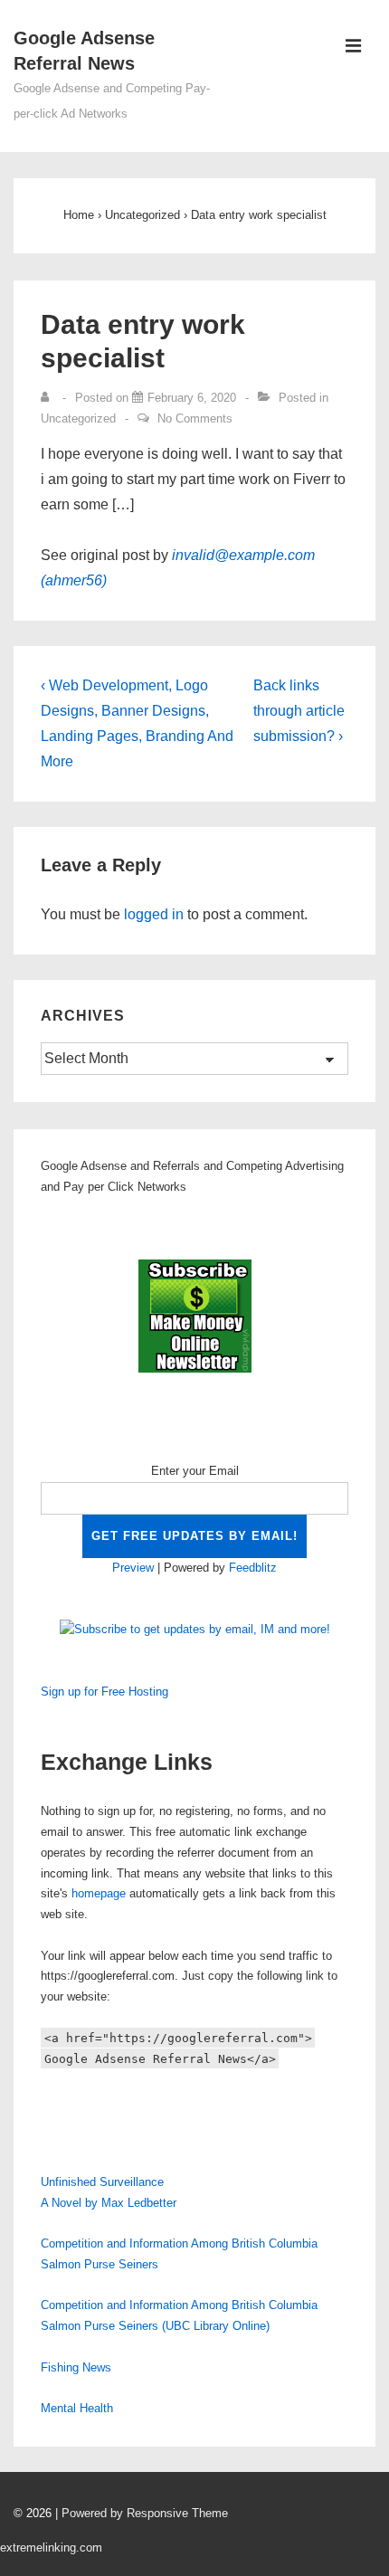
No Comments (195, 418)
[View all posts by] (49, 398)
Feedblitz (253, 1568)
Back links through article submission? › (299, 711)
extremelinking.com (51, 2547)
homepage (99, 1893)
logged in (154, 914)
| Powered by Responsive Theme (142, 2513)
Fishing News (76, 2367)
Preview (133, 1568)
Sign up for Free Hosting (104, 1692)
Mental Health (77, 2408)
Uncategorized (78, 418)
